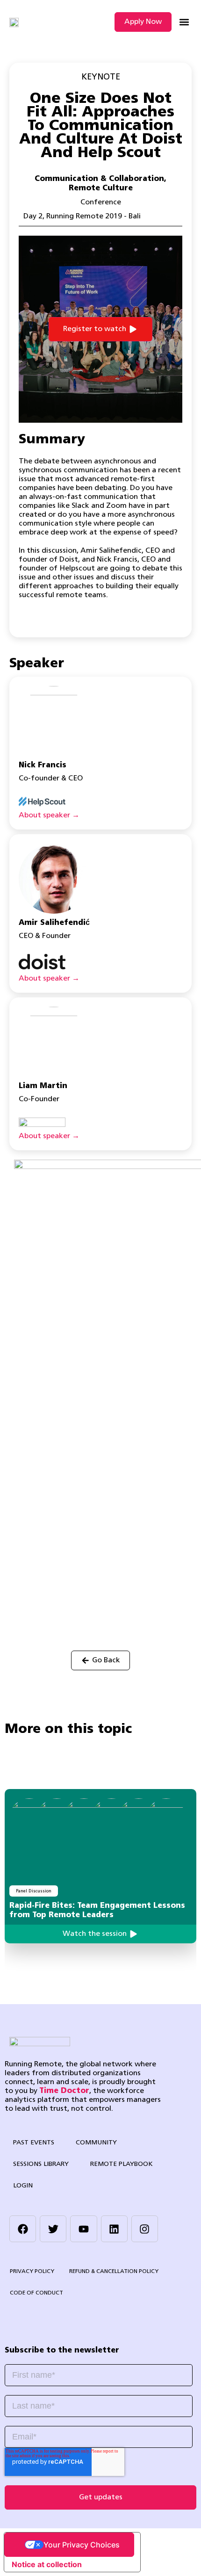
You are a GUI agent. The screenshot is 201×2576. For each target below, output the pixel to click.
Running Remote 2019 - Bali (93, 216)
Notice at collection (47, 2564)
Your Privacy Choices (82, 2545)
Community (96, 2143)
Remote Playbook (122, 2164)
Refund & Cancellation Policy (114, 2272)
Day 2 (33, 216)
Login (23, 2186)
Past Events (34, 2143)
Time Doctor (64, 2091)
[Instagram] (145, 2229)
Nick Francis (43, 765)
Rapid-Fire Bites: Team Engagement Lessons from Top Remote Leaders (97, 1911)
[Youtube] (83, 2229)
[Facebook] (23, 2229)
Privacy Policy (32, 2272)
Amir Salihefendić (54, 923)
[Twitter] (53, 2229)
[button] (184, 22)
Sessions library (41, 2164)
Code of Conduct (36, 2293)
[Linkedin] (114, 2229)
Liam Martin (43, 1086)
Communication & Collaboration (99, 179)
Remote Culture (101, 188)
